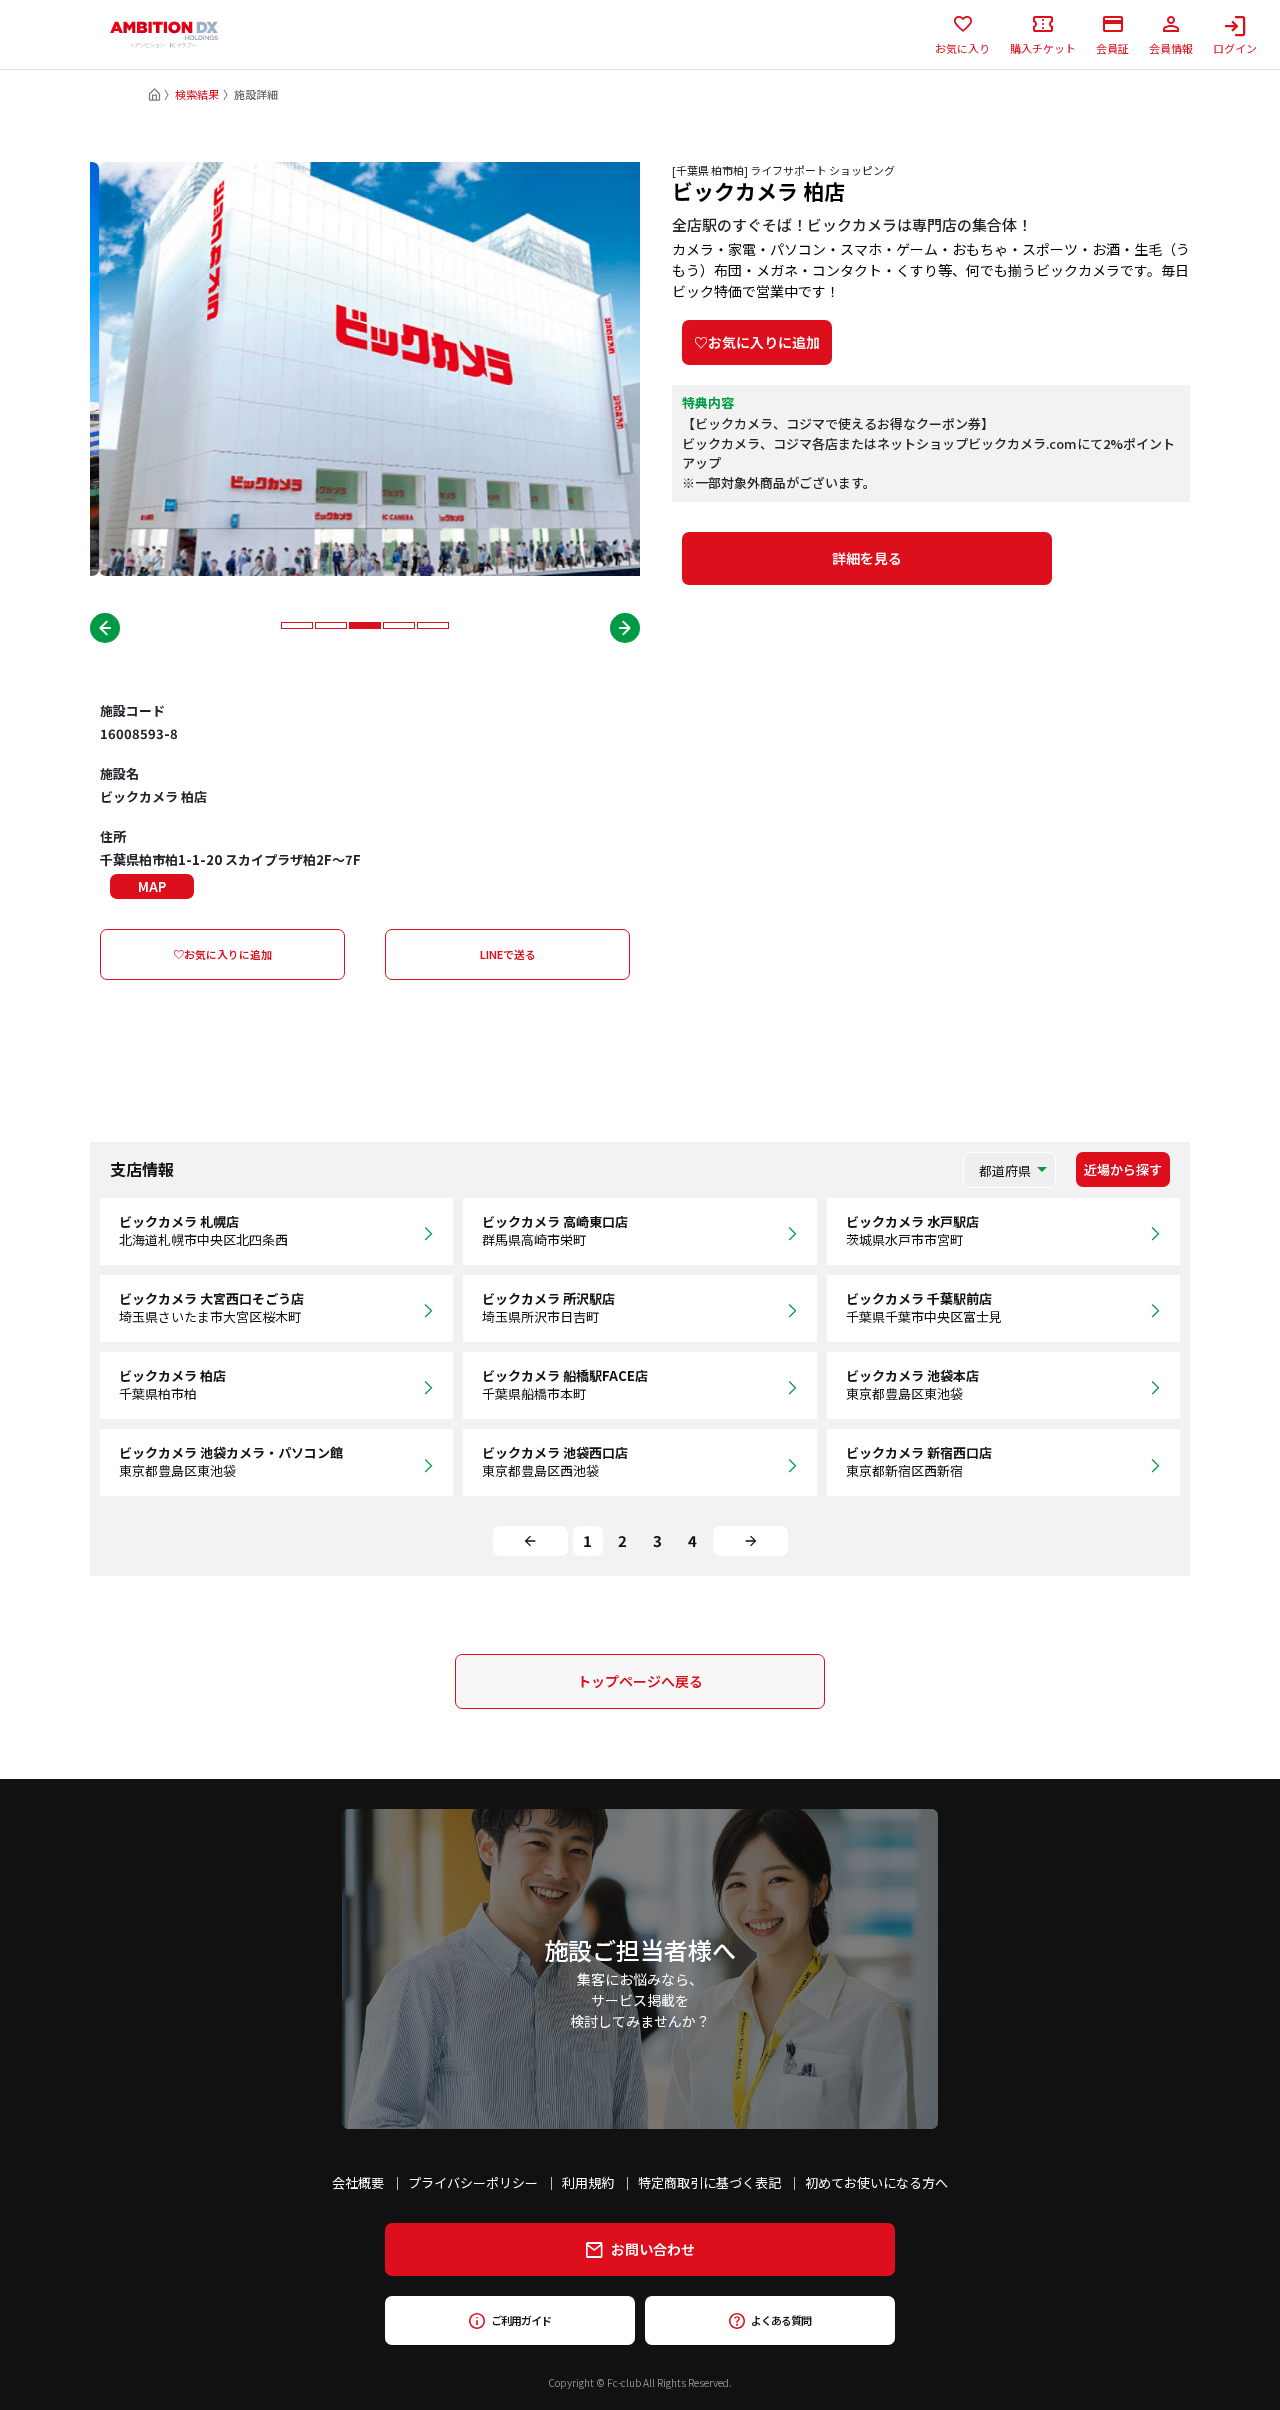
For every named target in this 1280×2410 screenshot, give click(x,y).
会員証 (1112, 47)
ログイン (1235, 47)
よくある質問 (780, 2320)
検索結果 (197, 94)
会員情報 (1171, 47)
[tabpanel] (365, 369)
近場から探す (1123, 1169)
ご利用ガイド (520, 2320)
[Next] (750, 1541)
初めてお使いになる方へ (876, 2182)
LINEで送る (508, 954)
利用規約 (588, 2182)
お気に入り (962, 47)
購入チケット (1043, 47)
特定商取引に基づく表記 (709, 2182)
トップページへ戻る (640, 1681)
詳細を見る (867, 558)
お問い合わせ (653, 2249)
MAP (152, 886)
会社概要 (358, 2182)
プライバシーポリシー (473, 2182)
